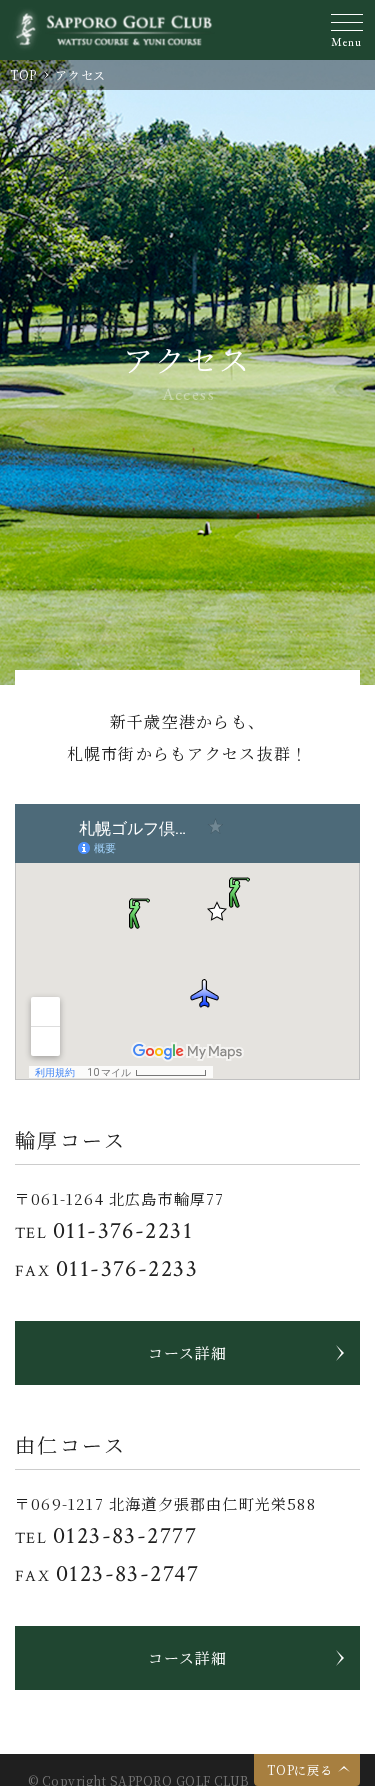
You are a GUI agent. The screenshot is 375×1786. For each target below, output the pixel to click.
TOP (23, 74)
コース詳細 (187, 1352)
